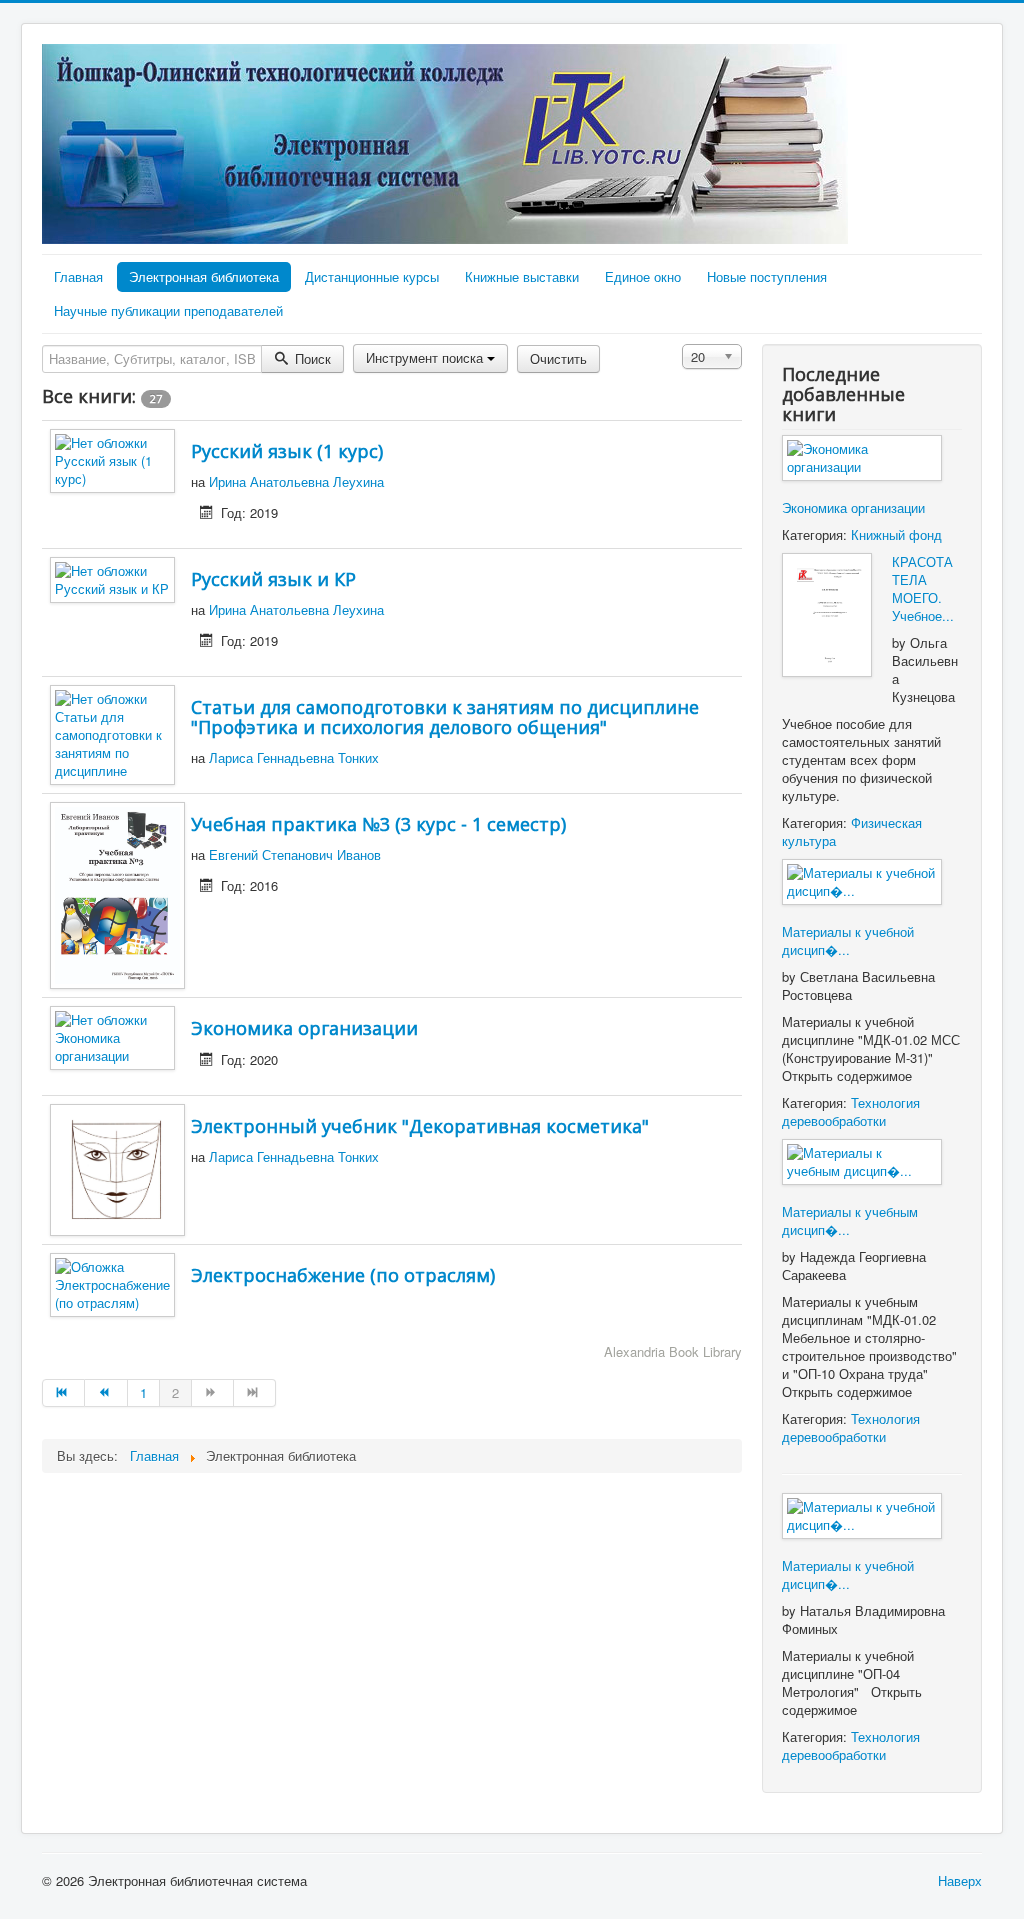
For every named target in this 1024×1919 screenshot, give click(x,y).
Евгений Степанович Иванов (295, 854)
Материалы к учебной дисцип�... (848, 940)
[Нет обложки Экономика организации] (112, 1035)
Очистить (558, 358)
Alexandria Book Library (673, 1351)
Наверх (960, 1880)
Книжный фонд (896, 534)
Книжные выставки (522, 276)
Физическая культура (852, 831)
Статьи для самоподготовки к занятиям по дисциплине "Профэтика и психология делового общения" (445, 717)
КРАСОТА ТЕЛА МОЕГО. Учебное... (923, 588)
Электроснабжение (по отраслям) (343, 1275)
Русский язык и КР (273, 579)
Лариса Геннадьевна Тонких (294, 757)
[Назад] (106, 1393)
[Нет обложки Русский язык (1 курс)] (112, 458)
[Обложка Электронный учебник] (117, 1167)
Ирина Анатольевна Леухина (296, 481)
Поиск (311, 358)
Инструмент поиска (426, 357)
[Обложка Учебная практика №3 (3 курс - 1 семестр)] (117, 893)
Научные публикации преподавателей (168, 310)
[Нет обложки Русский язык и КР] (112, 577)
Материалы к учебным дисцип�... (850, 1220)
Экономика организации (304, 1028)
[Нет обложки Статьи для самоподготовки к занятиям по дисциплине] (112, 732)
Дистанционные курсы (372, 276)
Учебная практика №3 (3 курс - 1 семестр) (378, 824)
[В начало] (63, 1393)
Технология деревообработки (851, 1111)
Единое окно (643, 276)
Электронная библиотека (204, 276)
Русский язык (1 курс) (287, 451)
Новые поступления (767, 276)
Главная (78, 276)
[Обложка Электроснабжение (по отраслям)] (112, 1283)
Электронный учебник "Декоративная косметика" (420, 1126)
